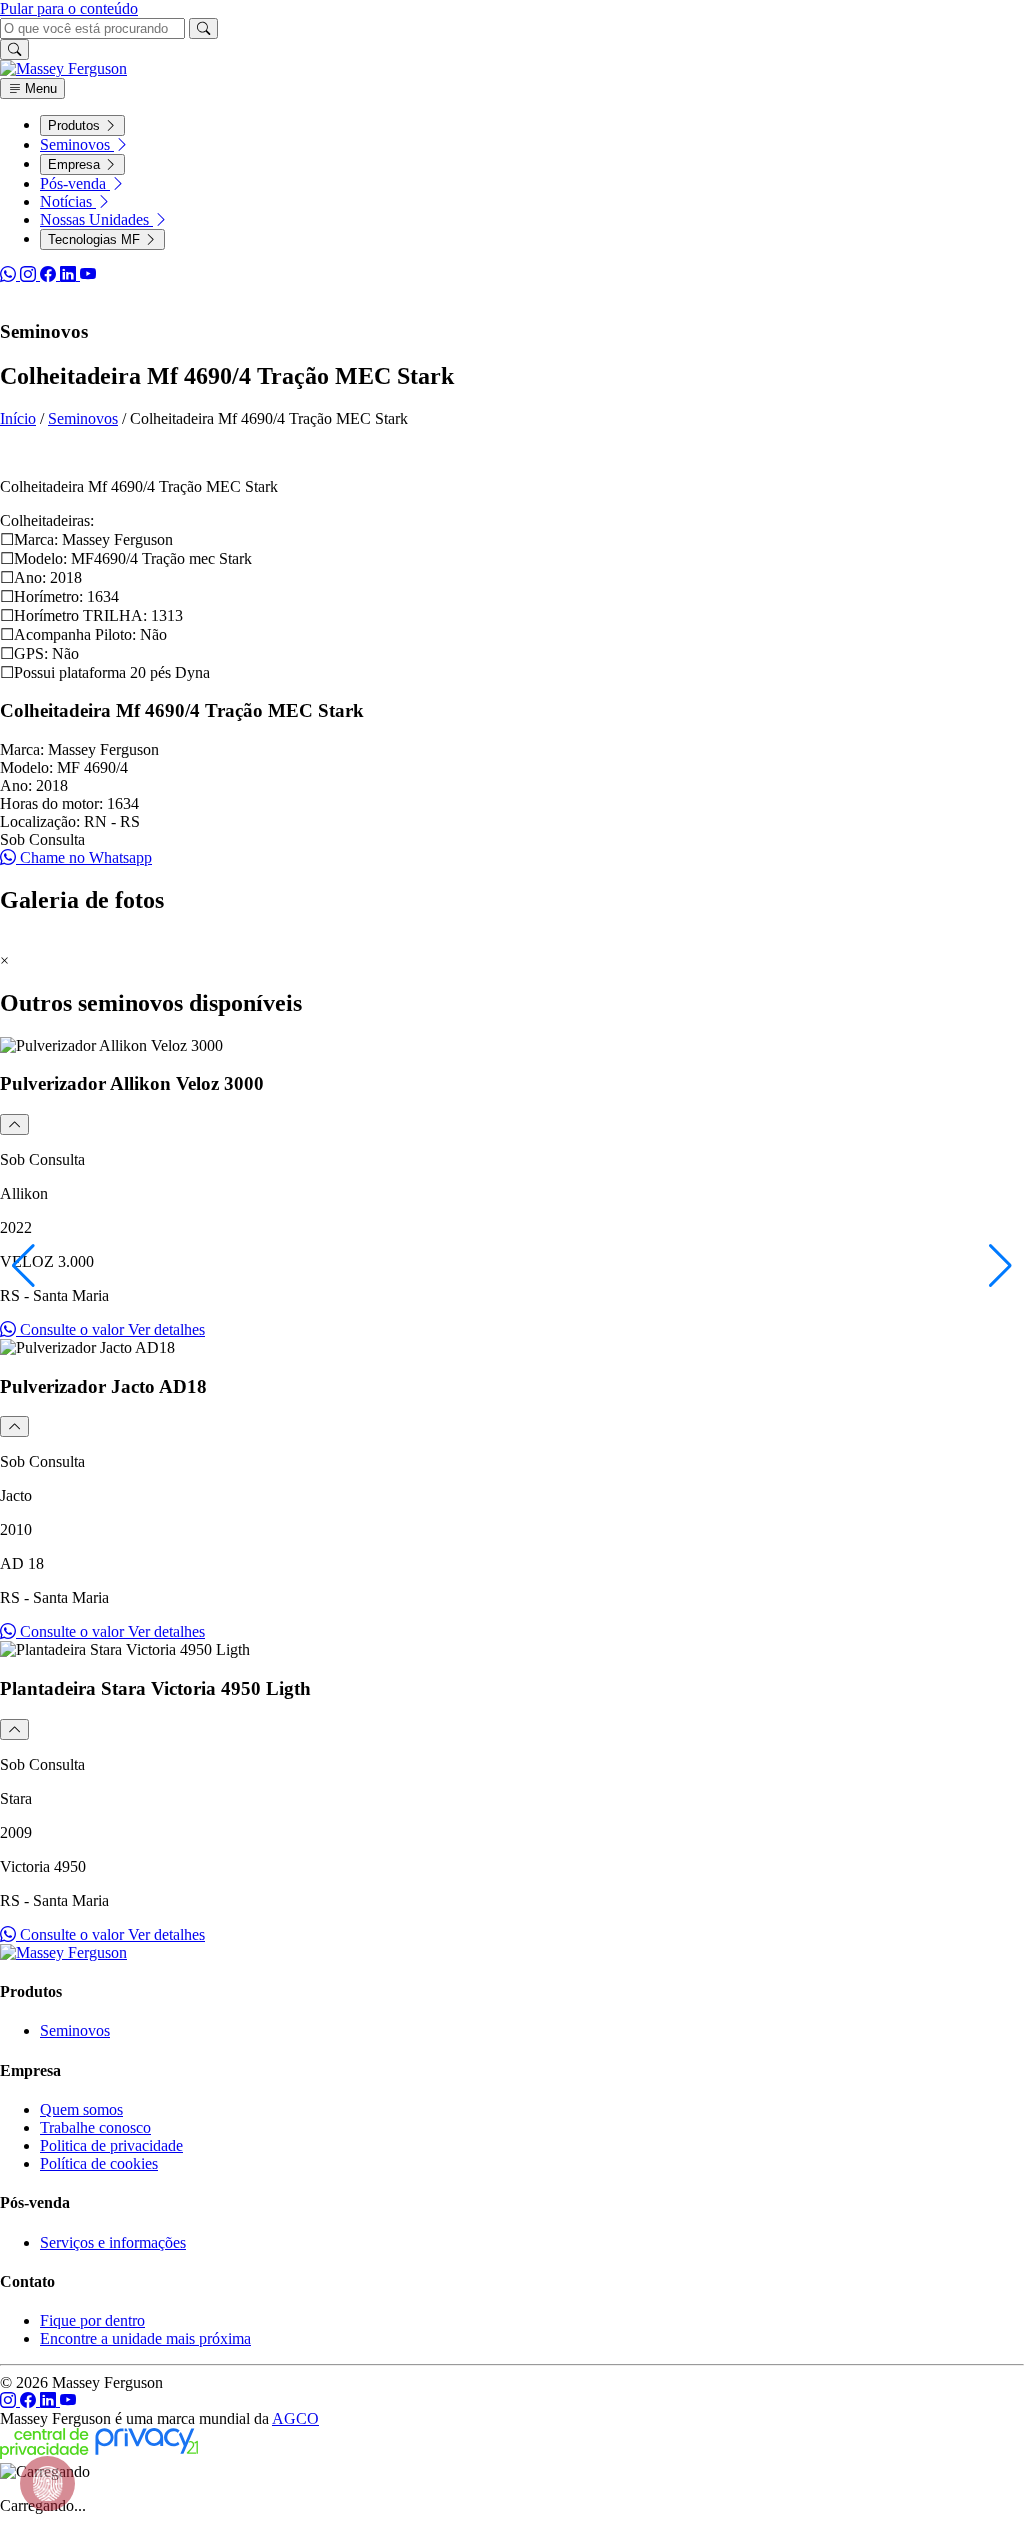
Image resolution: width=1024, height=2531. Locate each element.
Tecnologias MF (96, 239)
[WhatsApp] (10, 274)
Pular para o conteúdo (69, 8)
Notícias (68, 201)
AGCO (295, 2418)
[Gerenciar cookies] (47, 2483)
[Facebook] (50, 274)
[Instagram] (30, 274)
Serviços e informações (113, 2242)
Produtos (76, 125)
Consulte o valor (72, 1329)
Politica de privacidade (111, 2145)
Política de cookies (99, 2163)
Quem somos (81, 2109)
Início (18, 418)
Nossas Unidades (96, 219)
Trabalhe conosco (95, 2127)
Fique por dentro (92, 2320)
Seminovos (77, 144)
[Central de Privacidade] (99, 2453)
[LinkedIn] (70, 274)
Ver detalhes (166, 1329)
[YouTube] (88, 274)
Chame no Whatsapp (84, 857)
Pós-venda (75, 183)
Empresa (76, 164)
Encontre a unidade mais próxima (145, 2338)
